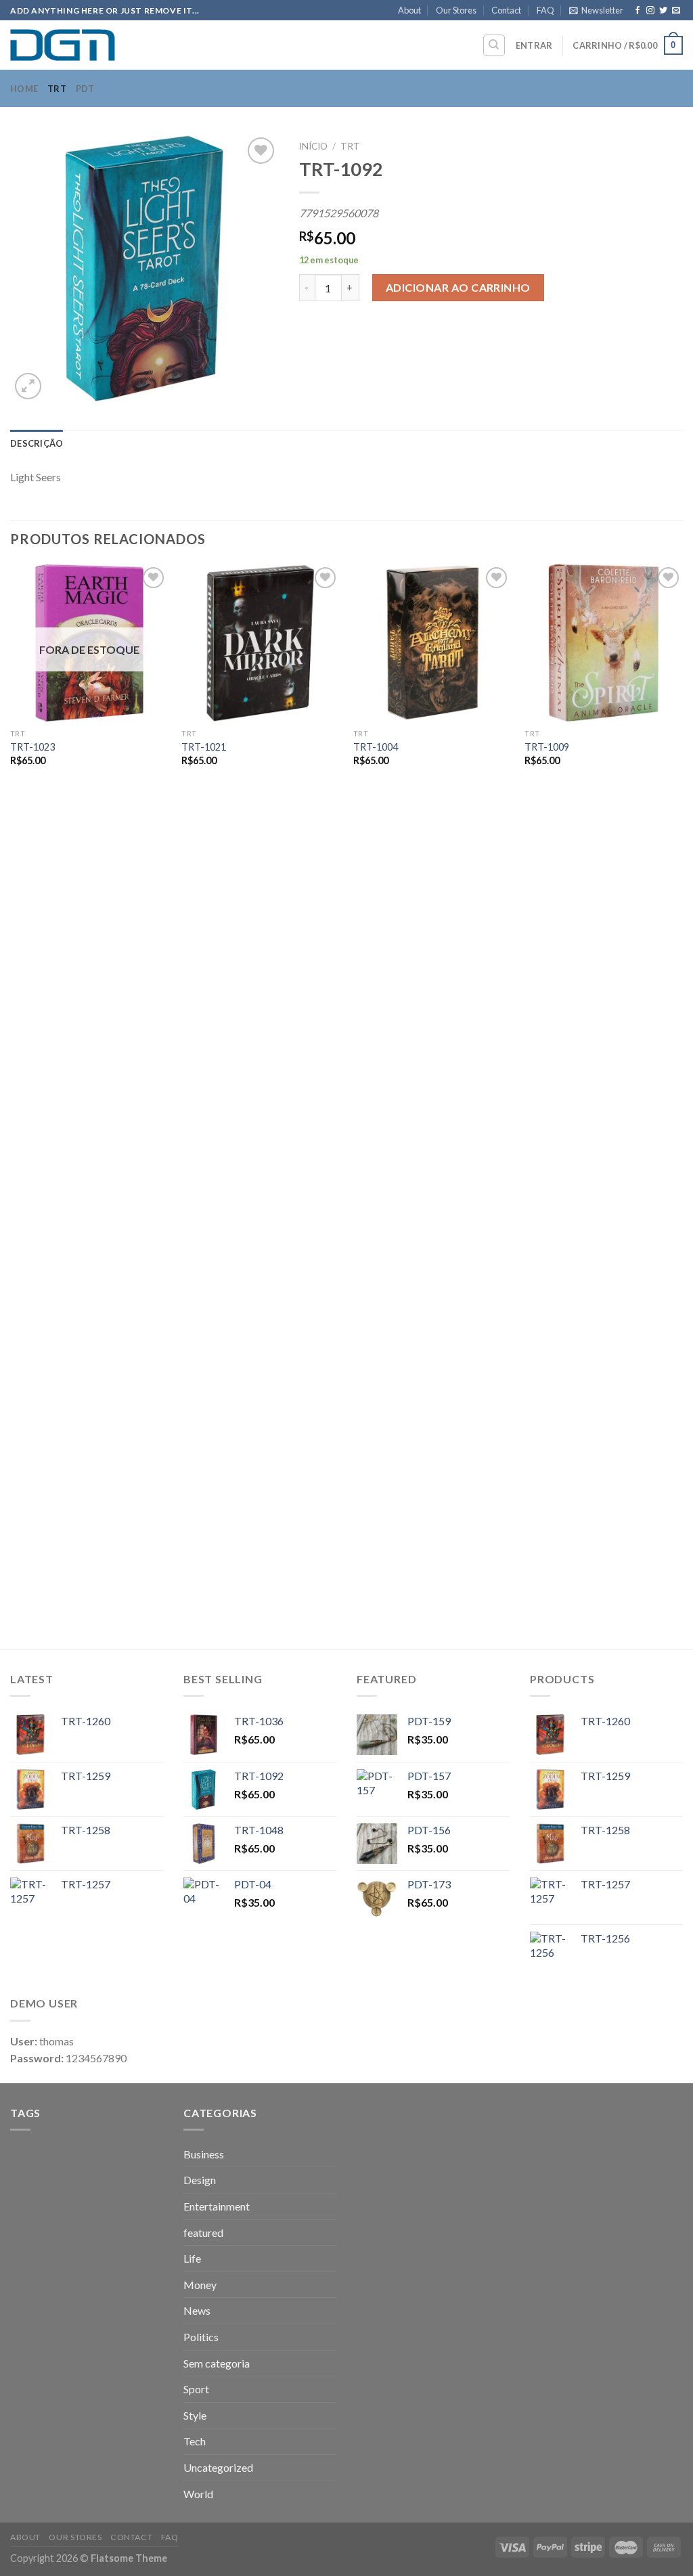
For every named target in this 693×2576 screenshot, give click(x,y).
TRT (57, 89)
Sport (196, 2389)
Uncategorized (218, 2467)
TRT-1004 (376, 747)
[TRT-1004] (432, 643)
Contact (506, 10)
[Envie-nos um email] (676, 11)
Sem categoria (217, 2363)
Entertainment (217, 2206)
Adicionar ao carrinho (458, 287)
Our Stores (456, 10)
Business (204, 2154)
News (197, 2310)
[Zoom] (28, 386)
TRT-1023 (32, 747)
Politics (201, 2337)
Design (200, 2180)
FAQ (545, 10)
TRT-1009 (547, 747)
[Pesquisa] (494, 45)
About (409, 10)
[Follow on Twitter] (663, 11)
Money (200, 2285)
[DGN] (78, 45)
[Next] (682, 1105)
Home (24, 89)
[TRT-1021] (261, 643)
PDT (85, 89)
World (198, 2494)
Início (313, 146)
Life (192, 2258)
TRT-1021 (204, 747)
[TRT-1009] (604, 643)
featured (203, 2233)
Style (195, 2415)
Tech (195, 2441)
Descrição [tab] (37, 443)
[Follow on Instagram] (650, 11)
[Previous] (11, 1105)
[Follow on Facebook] (638, 11)
